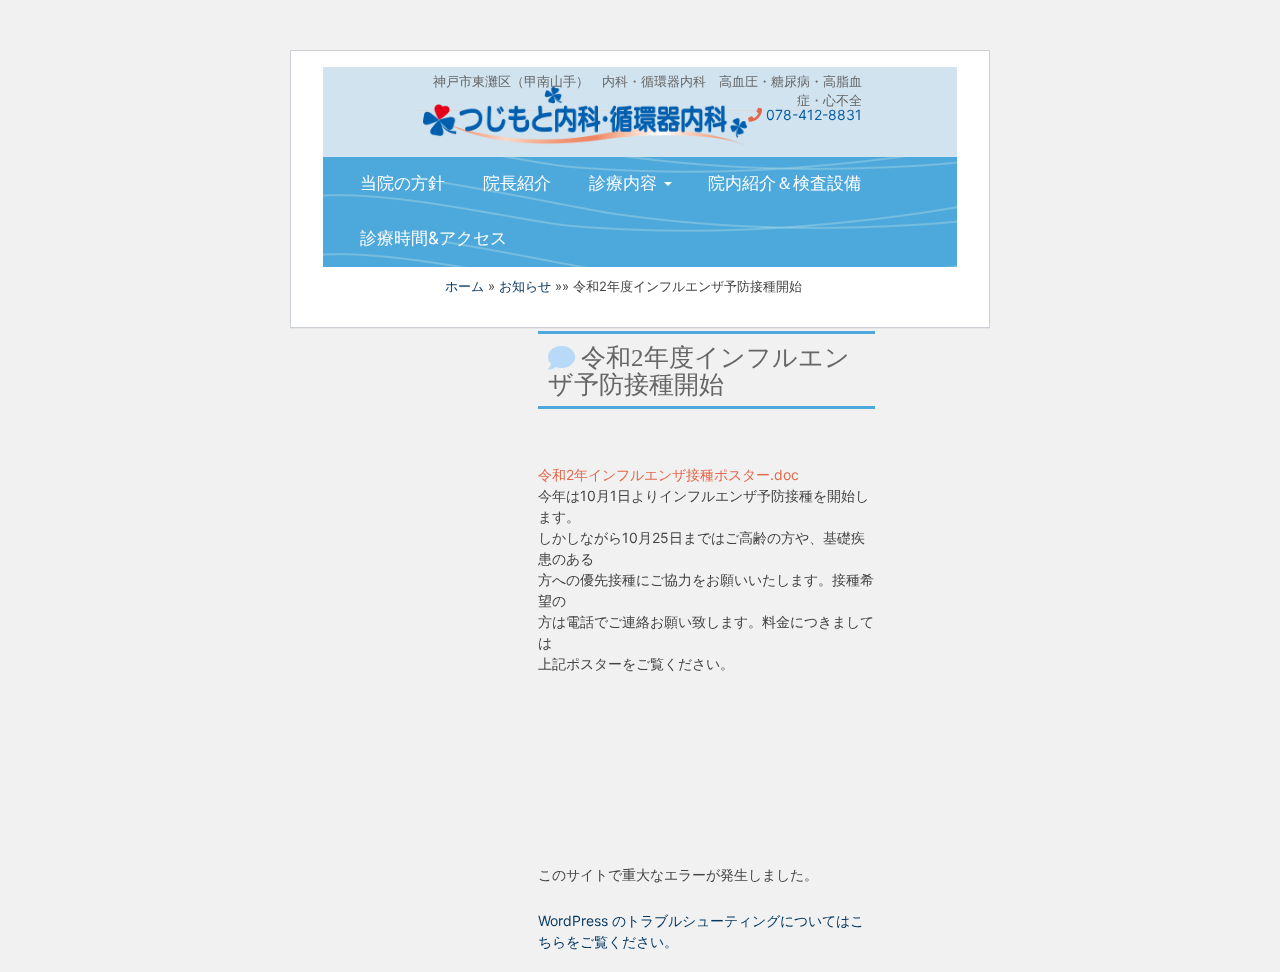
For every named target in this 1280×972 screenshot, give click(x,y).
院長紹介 (517, 183)
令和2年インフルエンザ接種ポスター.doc (668, 474)
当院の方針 (402, 183)
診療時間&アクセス (433, 238)
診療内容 (625, 183)
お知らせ (525, 286)
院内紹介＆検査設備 (784, 183)
